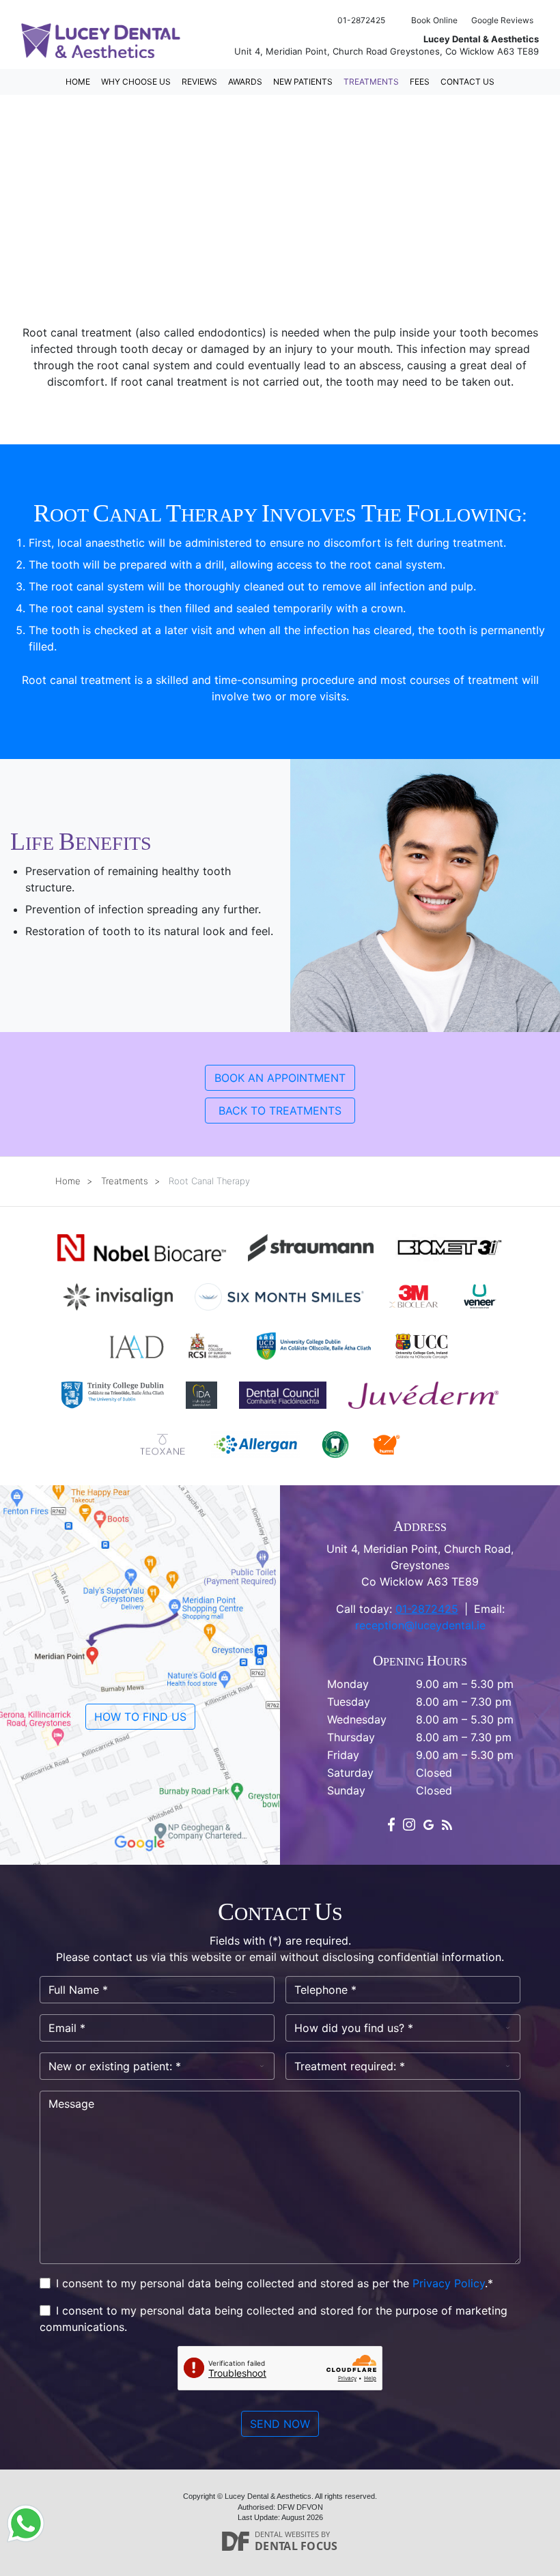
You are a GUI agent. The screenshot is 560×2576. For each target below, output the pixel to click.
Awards (245, 82)
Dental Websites (287, 2534)
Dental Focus (296, 2546)
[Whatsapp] (26, 2522)
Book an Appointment (280, 1078)
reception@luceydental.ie (420, 1625)
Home (78, 82)
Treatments (371, 82)
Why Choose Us (136, 82)
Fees (420, 82)
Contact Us (467, 82)
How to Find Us (140, 1717)
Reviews (199, 82)
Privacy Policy (449, 2283)
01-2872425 (427, 1609)
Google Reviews (502, 20)
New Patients (303, 82)
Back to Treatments (280, 1111)
